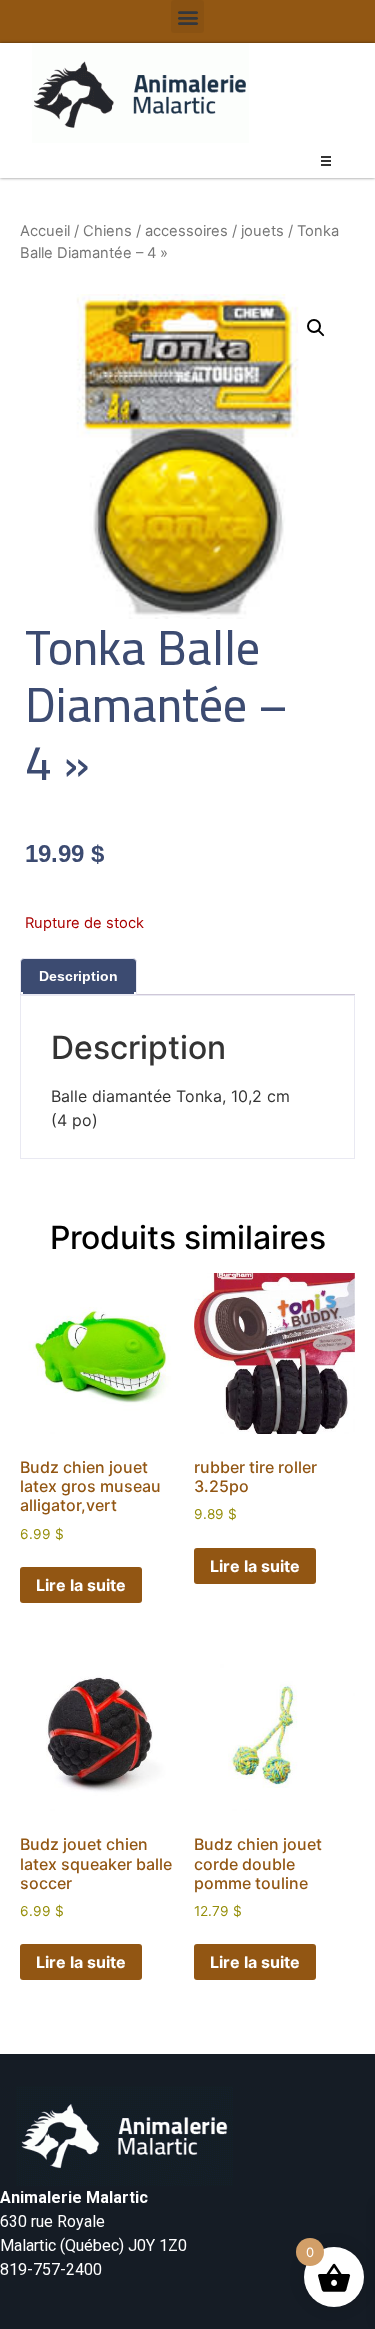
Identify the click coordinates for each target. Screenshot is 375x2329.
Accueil (45, 231)
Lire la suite (81, 1585)
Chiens (107, 231)
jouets (262, 231)
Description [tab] (78, 976)
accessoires (186, 231)
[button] (187, 16)
